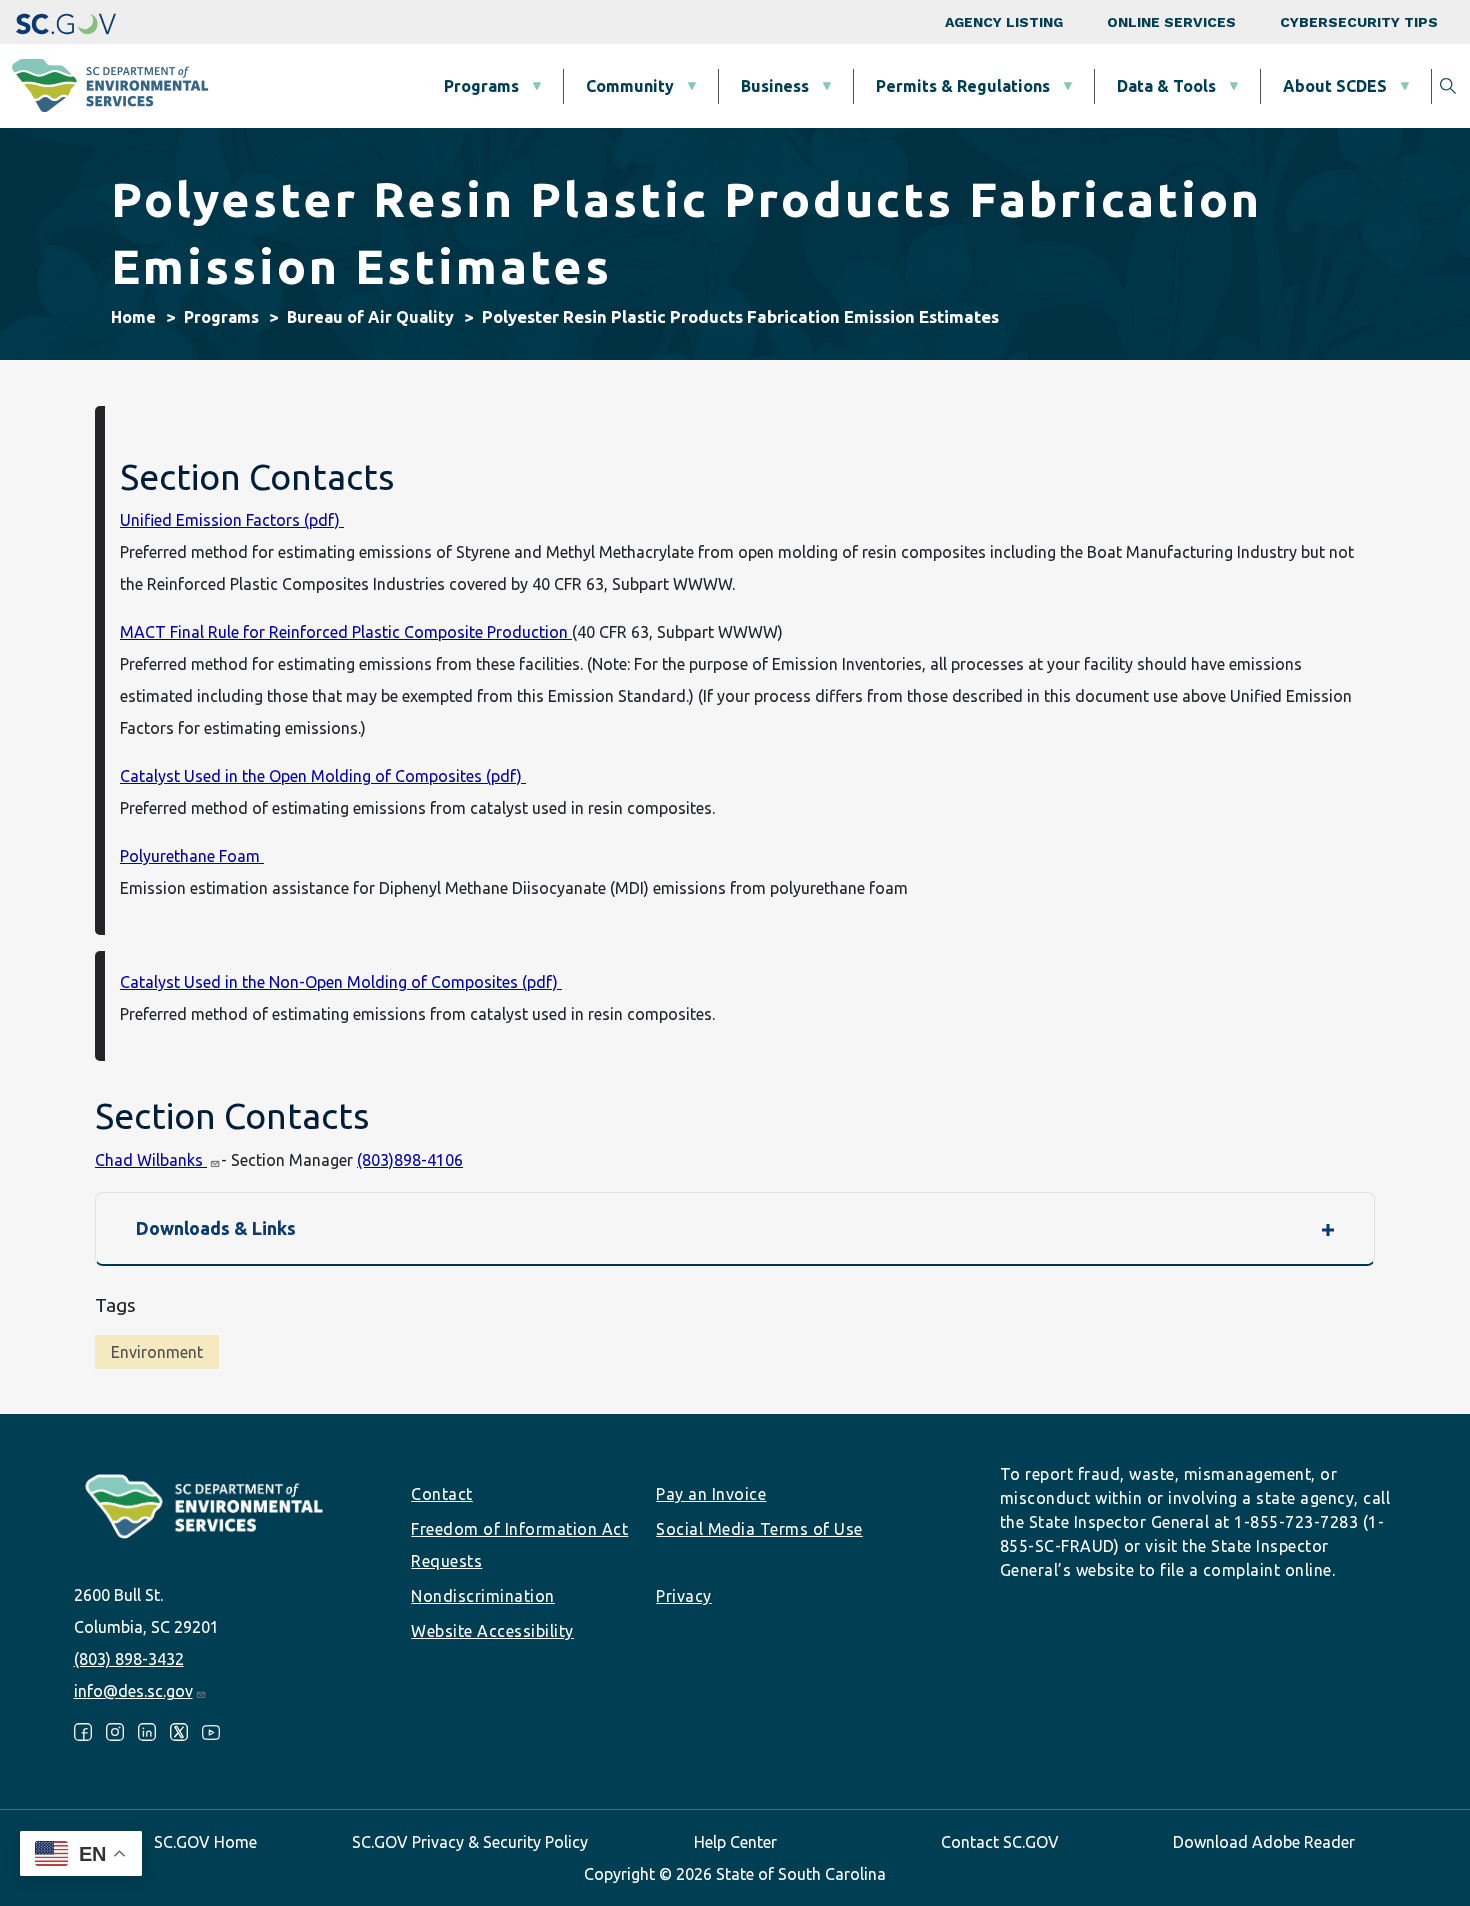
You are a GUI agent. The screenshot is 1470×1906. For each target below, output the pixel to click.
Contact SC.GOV (1000, 1842)
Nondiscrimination (483, 1596)
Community (630, 86)
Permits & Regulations (963, 86)
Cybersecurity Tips (1359, 22)
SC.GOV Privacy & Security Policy (470, 1842)
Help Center (735, 1842)
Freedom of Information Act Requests (519, 1545)
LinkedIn (147, 1732)
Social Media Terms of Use (759, 1529)
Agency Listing (1004, 22)
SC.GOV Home (205, 1842)
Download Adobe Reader (1264, 1842)
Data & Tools (1166, 86)
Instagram (115, 1732)
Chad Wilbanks (151, 1160)
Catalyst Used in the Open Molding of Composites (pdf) (323, 776)
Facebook (83, 1732)
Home (133, 317)
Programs (481, 86)
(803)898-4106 (410, 1160)
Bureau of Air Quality (370, 317)
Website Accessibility (492, 1631)
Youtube (211, 1732)
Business (775, 86)
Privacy (684, 1596)
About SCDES (1335, 86)
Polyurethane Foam (192, 856)
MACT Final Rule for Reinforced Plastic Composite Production (346, 632)
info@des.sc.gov (133, 1691)
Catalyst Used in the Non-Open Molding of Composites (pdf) (341, 982)
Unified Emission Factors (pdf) (232, 520)
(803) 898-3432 (129, 1659)
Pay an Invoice (711, 1494)
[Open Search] (1448, 86)
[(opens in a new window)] (66, 22)
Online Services (1171, 22)
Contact (442, 1494)
